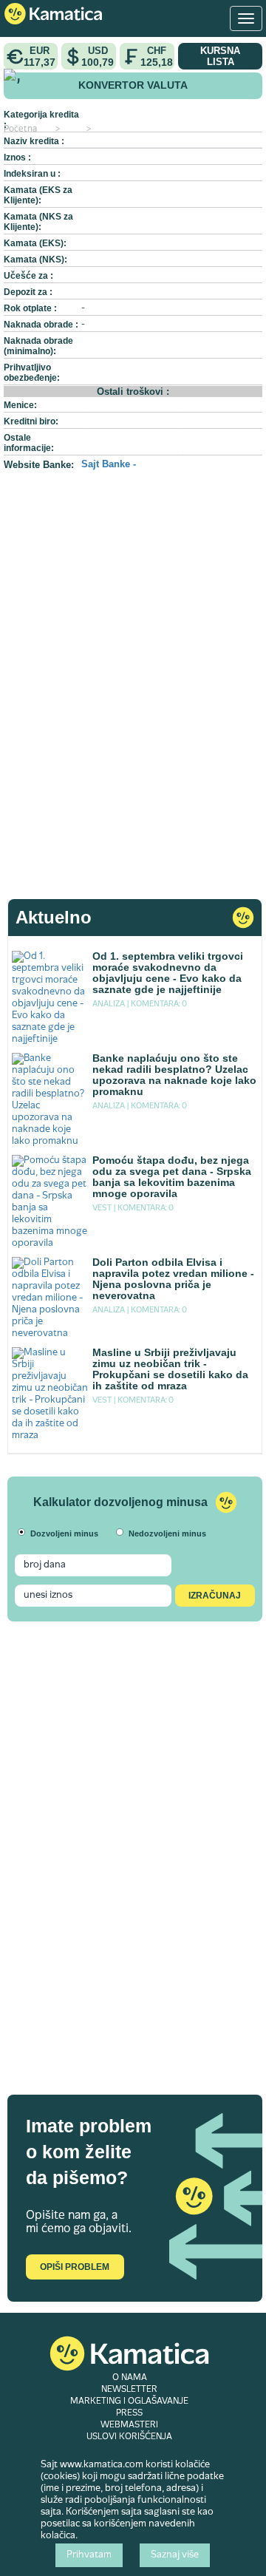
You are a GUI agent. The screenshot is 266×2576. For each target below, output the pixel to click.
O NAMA (130, 2378)
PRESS (129, 2413)
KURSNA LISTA (220, 56)
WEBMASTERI (129, 2425)
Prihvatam (89, 2555)
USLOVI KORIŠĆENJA (129, 2437)
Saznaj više (175, 2555)
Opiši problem (75, 2267)
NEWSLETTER (129, 2390)
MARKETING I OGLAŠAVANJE (129, 2402)
